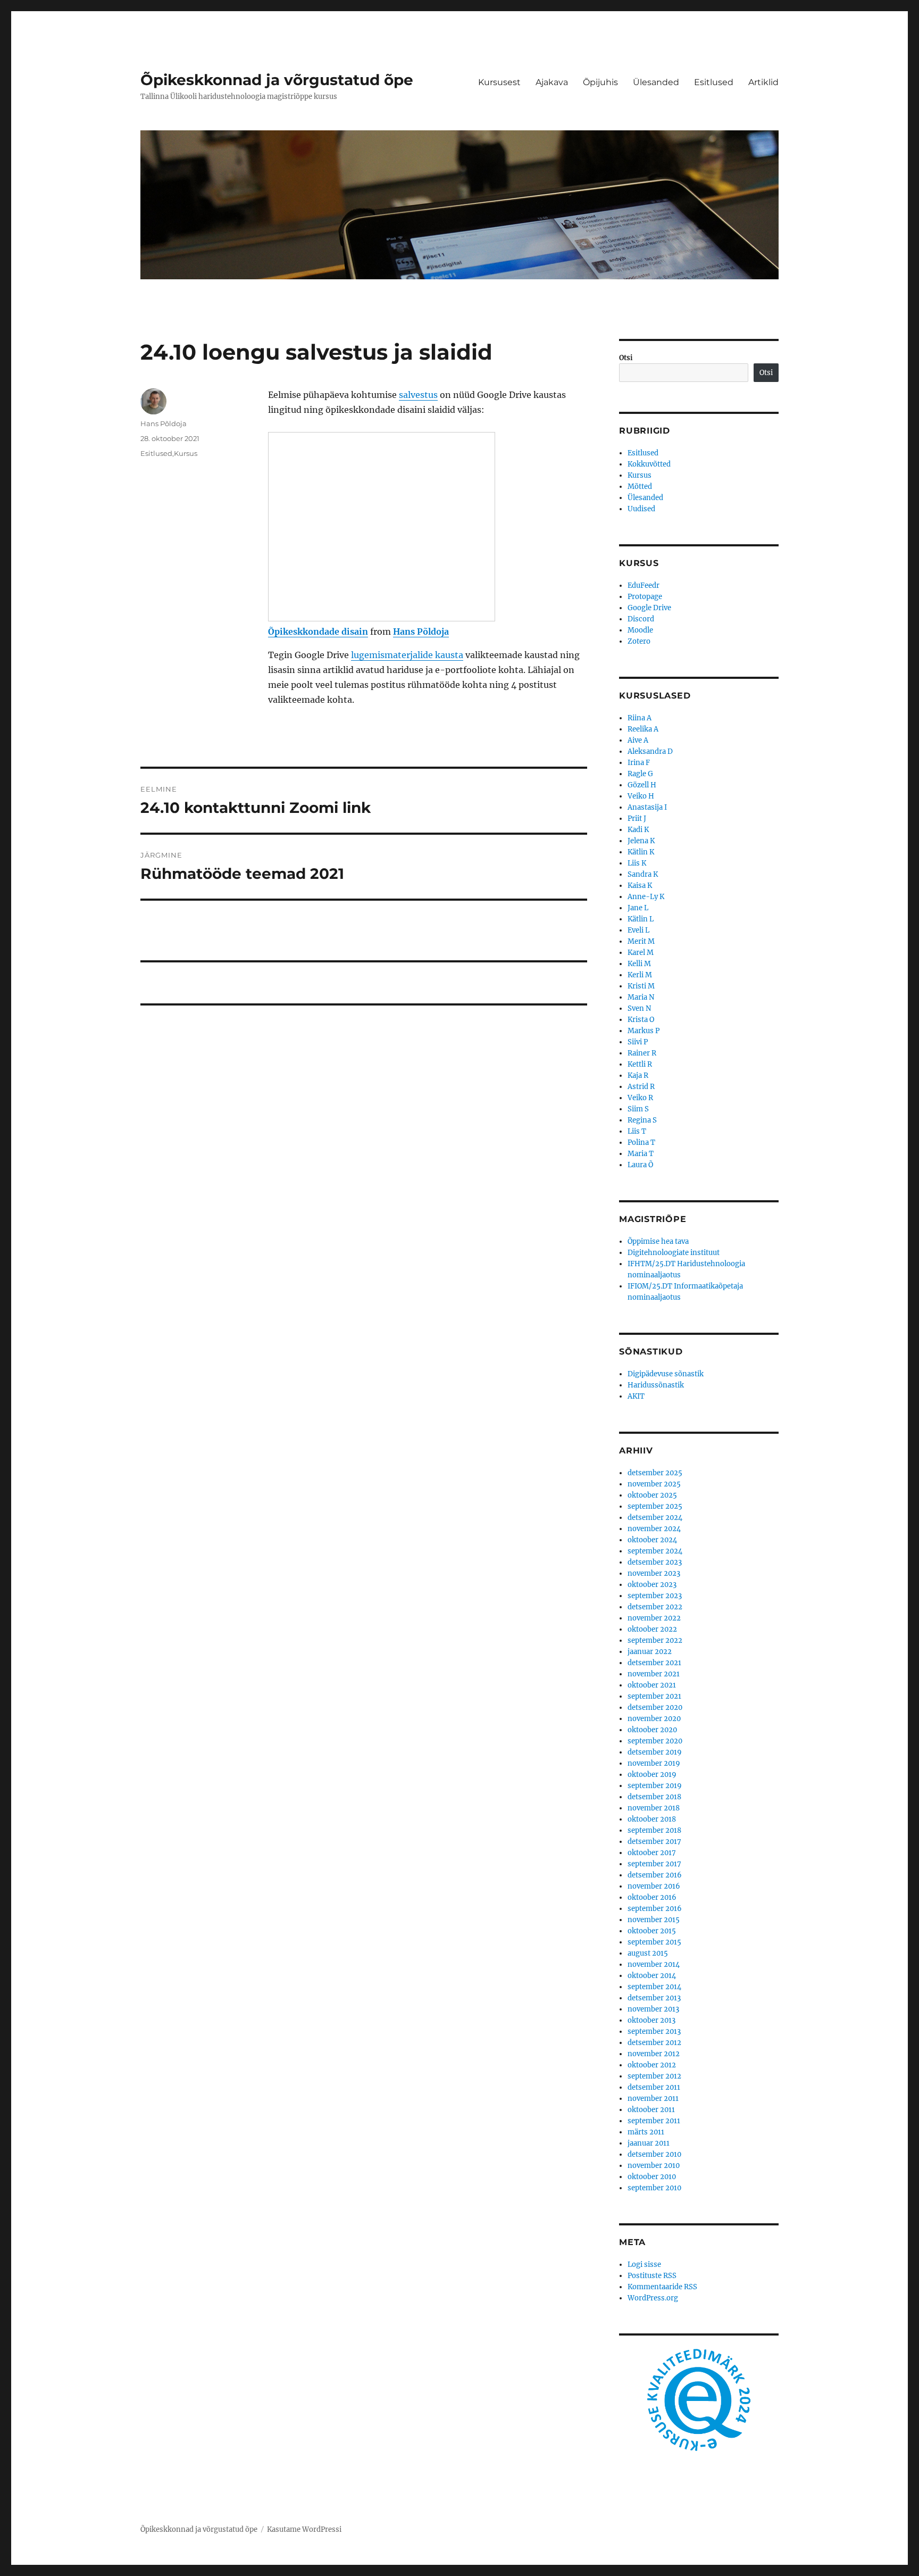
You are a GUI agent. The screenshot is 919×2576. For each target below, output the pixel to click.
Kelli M (639, 964)
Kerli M (640, 975)
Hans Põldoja (421, 631)
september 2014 (654, 1987)
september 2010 (654, 2188)
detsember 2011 (654, 2087)
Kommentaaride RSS (662, 2287)
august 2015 (648, 1953)
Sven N (639, 1008)
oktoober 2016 (652, 1897)
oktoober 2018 (652, 1819)
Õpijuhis (600, 82)
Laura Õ (640, 1165)
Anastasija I (647, 807)
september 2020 (655, 1741)
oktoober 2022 (652, 1629)
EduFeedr (644, 585)
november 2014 (654, 1964)
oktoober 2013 (651, 2020)
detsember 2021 (654, 1663)
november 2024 (654, 1529)
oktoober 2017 (652, 1853)
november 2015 (654, 1920)
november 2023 (654, 1573)
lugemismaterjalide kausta (407, 655)
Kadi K (638, 830)
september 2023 (655, 1596)
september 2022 (655, 1640)
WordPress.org (653, 2298)
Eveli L (638, 930)
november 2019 (654, 1763)
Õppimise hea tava (658, 1241)
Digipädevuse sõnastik (666, 1374)
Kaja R (638, 1075)
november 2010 (654, 2166)
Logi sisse (644, 2265)
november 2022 (654, 1618)
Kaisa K (640, 886)
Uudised (641, 509)
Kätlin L (641, 919)
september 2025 (655, 1506)
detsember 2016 (655, 1875)
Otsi (626, 358)
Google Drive (649, 608)
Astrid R (641, 1087)
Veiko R (640, 1098)
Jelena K (641, 841)
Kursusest (499, 82)
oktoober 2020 (652, 1730)
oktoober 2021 (652, 1685)
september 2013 (654, 2031)
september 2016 (655, 1909)
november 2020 (654, 1719)
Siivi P (638, 1042)
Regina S (642, 1120)
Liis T (637, 1131)
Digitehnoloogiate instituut (674, 1253)
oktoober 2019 (652, 1775)
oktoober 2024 (652, 1540)
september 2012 (654, 2076)
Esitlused (714, 82)
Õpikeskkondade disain (318, 631)
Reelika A (643, 729)
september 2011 (654, 2121)
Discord (641, 619)
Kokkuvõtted (649, 464)
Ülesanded (656, 82)
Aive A (638, 740)
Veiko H (641, 796)
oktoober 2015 (652, 1931)
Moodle (640, 630)
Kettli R (640, 1064)
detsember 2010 (654, 2154)
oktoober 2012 (652, 2065)
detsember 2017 (654, 1842)
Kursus (186, 453)
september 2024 (655, 1551)
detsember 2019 (655, 1752)
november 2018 (654, 1808)
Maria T (641, 1154)
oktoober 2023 (652, 1585)
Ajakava (552, 82)
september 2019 (655, 1786)
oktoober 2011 (651, 2110)
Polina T (641, 1142)
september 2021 (654, 1696)
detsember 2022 (655, 1607)
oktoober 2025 (652, 1495)
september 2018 (654, 1830)
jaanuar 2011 (649, 2143)
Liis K (637, 863)
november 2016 (654, 1886)
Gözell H (642, 785)
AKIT (636, 1396)
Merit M (641, 941)
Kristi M (641, 986)
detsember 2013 (654, 1998)
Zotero (639, 641)
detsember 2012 (654, 2043)
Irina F (639, 763)
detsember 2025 (655, 1473)
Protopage (645, 597)
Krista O (641, 1020)
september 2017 (654, 1864)
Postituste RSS (652, 2276)
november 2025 (654, 1484)
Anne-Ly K (646, 897)
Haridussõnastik (656, 1385)
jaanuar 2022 (650, 1652)
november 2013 (653, 2009)
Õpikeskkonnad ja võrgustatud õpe (277, 80)
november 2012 (654, 2054)
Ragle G (640, 774)
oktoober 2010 (652, 2177)
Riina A (640, 718)
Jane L (638, 908)
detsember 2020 (655, 1707)
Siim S (638, 1109)
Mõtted (640, 487)
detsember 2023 (655, 1562)
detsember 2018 (654, 1797)
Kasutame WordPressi (304, 2529)
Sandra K (643, 874)
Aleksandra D (650, 751)
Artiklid (763, 82)
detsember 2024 (655, 1518)
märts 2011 (646, 2132)
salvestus (418, 395)
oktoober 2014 (652, 1976)
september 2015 (654, 1942)
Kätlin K (641, 852)
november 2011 (653, 2099)
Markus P (644, 1031)
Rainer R (642, 1053)
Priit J (637, 818)
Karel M (641, 953)
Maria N (641, 997)
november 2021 (654, 1674)
